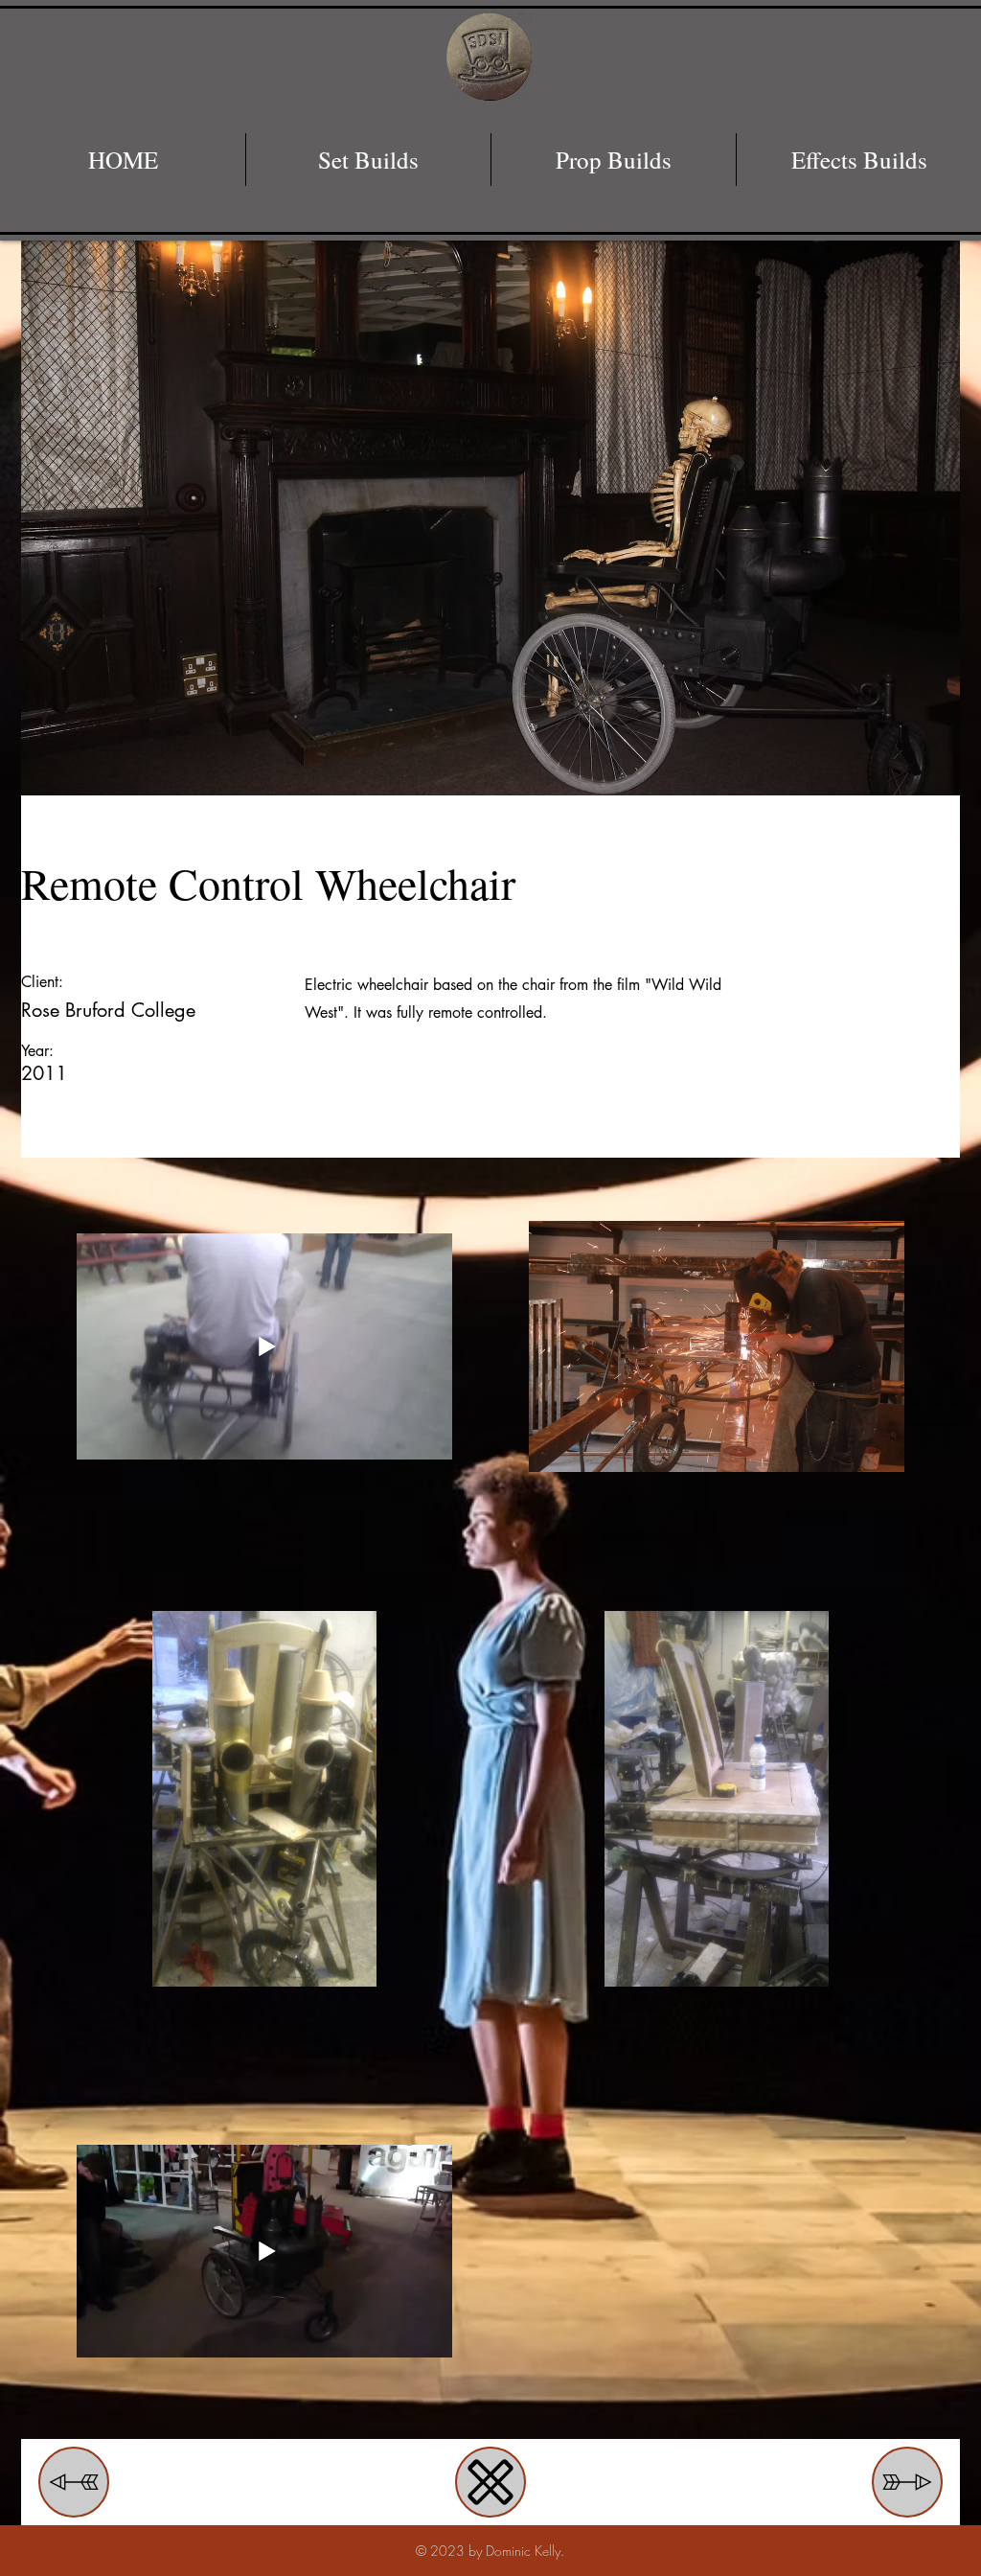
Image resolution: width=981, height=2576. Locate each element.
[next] (74, 2482)
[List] (490, 2482)
